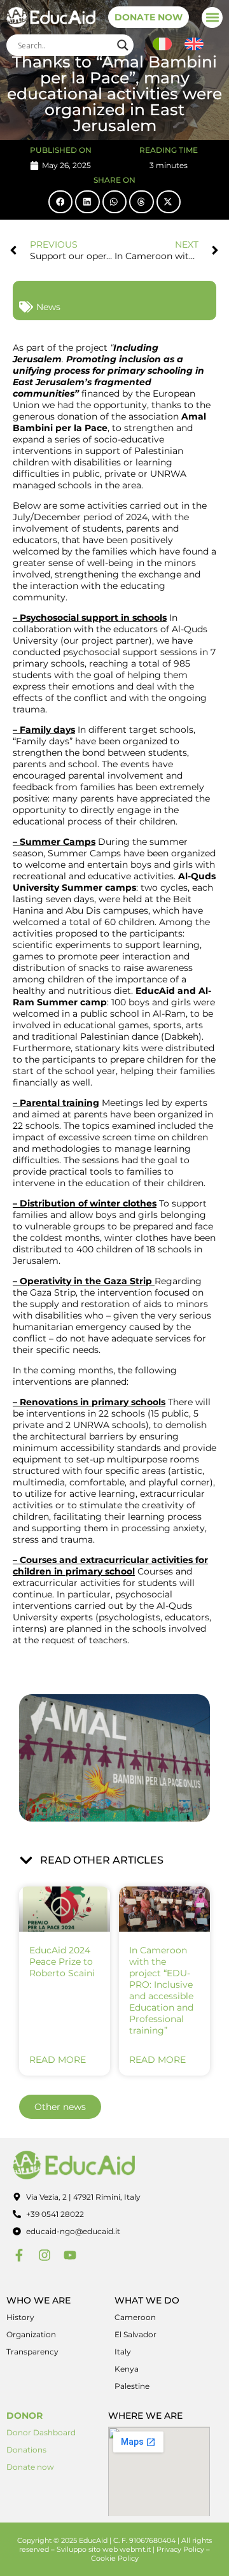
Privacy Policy (180, 2549)
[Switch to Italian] (162, 44)
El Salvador (135, 2334)
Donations (26, 2450)
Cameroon (135, 2317)
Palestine (132, 2386)
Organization (31, 2334)
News (48, 307)
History (20, 2317)
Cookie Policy (115, 2558)
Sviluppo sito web (87, 2549)
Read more (58, 2060)
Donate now (30, 2467)
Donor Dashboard (41, 2432)
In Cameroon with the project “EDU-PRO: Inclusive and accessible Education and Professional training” (161, 1990)
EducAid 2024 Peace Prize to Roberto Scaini (62, 1962)
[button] (212, 18)
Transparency (32, 2352)
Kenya (127, 2369)
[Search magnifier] (123, 45)
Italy (123, 2352)
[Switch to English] (194, 44)
